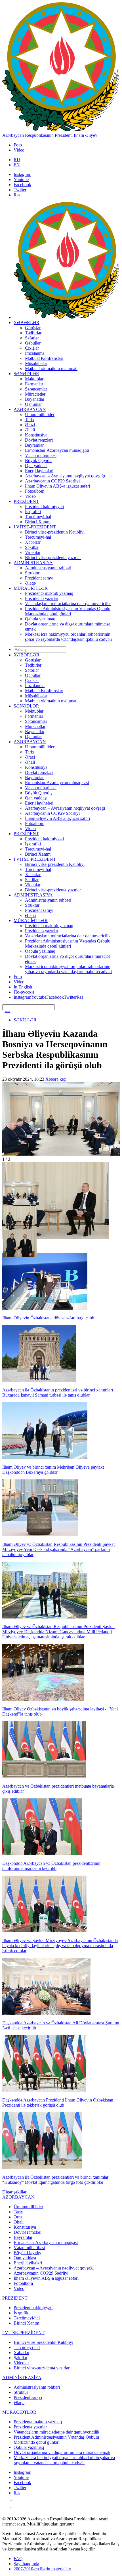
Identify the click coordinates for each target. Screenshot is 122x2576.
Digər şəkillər (14, 2192)
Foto (18, 145)
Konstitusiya (36, 435)
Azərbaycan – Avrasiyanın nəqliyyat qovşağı (65, 476)
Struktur (32, 573)
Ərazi (30, 425)
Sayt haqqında (26, 2564)
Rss (17, 195)
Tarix (30, 420)
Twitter (20, 190)
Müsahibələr (36, 363)
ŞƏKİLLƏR (25, 1020)
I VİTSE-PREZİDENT (35, 527)
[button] (20, 1193)
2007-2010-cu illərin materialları (42, 2569)
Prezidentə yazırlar (42, 598)
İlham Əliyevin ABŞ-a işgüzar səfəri (57, 486)
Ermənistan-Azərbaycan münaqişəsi (57, 450)
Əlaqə (30, 583)
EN (17, 165)
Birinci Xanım (38, 522)
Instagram (22, 174)
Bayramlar (34, 445)
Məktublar (34, 379)
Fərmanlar (34, 384)
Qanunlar (33, 404)
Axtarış (7, 1011)
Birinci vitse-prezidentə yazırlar (53, 558)
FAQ (18, 2559)
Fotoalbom (35, 491)
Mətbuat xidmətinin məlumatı (51, 369)
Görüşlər (33, 328)
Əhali (30, 430)
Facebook (22, 185)
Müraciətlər (35, 394)
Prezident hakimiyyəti (44, 506)
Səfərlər (32, 338)
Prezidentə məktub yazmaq (49, 593)
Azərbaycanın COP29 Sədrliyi (52, 481)
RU (17, 160)
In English (23, 987)
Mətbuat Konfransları (44, 358)
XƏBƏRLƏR (27, 323)
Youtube (21, 179)
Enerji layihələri (39, 471)
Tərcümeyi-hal (38, 517)
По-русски (24, 992)
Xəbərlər (33, 542)
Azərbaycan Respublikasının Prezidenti (37, 135)
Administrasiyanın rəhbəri (48, 568)
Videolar (33, 552)
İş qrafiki (33, 512)
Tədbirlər (33, 333)
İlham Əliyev (86, 135)
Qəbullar (33, 343)
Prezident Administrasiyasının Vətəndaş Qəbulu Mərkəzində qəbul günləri (68, 611)
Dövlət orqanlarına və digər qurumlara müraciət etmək (62, 2452)
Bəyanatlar (35, 399)
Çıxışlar (32, 348)
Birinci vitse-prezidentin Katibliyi (55, 532)
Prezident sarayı (39, 578)
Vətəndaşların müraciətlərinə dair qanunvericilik (68, 603)
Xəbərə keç (56, 1079)
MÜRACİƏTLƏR (31, 588)
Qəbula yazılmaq (40, 619)
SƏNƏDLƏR (26, 374)
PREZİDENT (26, 501)
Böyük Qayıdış (39, 460)
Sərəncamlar (36, 389)
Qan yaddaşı (36, 466)
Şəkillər (32, 547)
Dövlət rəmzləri (39, 440)
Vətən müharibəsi (41, 455)
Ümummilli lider (40, 414)
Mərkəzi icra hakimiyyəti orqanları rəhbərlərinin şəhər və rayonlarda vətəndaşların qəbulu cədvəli (68, 637)
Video (19, 150)
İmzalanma (35, 353)
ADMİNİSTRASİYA (33, 563)
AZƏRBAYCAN (30, 409)
